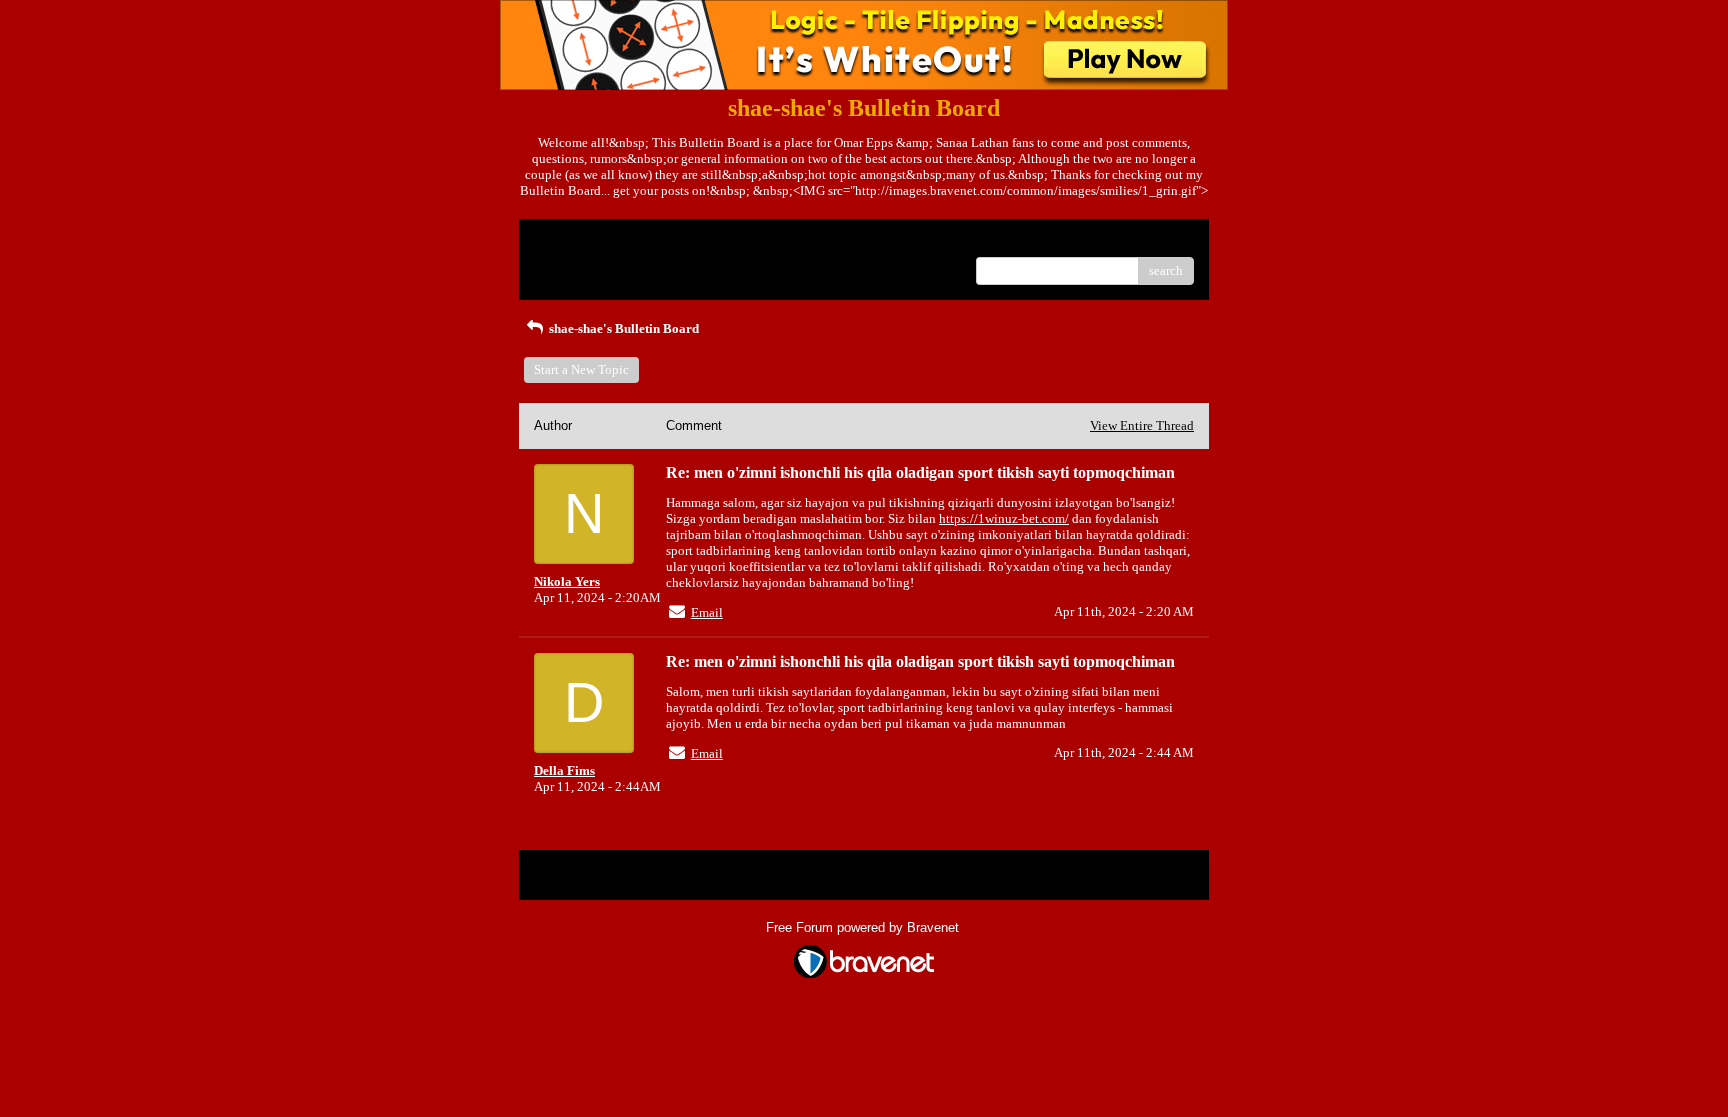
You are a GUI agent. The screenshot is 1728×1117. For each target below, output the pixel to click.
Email (707, 612)
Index (662, 241)
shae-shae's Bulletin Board (622, 328)
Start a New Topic (581, 369)
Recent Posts (568, 264)
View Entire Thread (1142, 425)
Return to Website (582, 241)
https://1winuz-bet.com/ (1004, 518)
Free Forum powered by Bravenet (864, 927)
